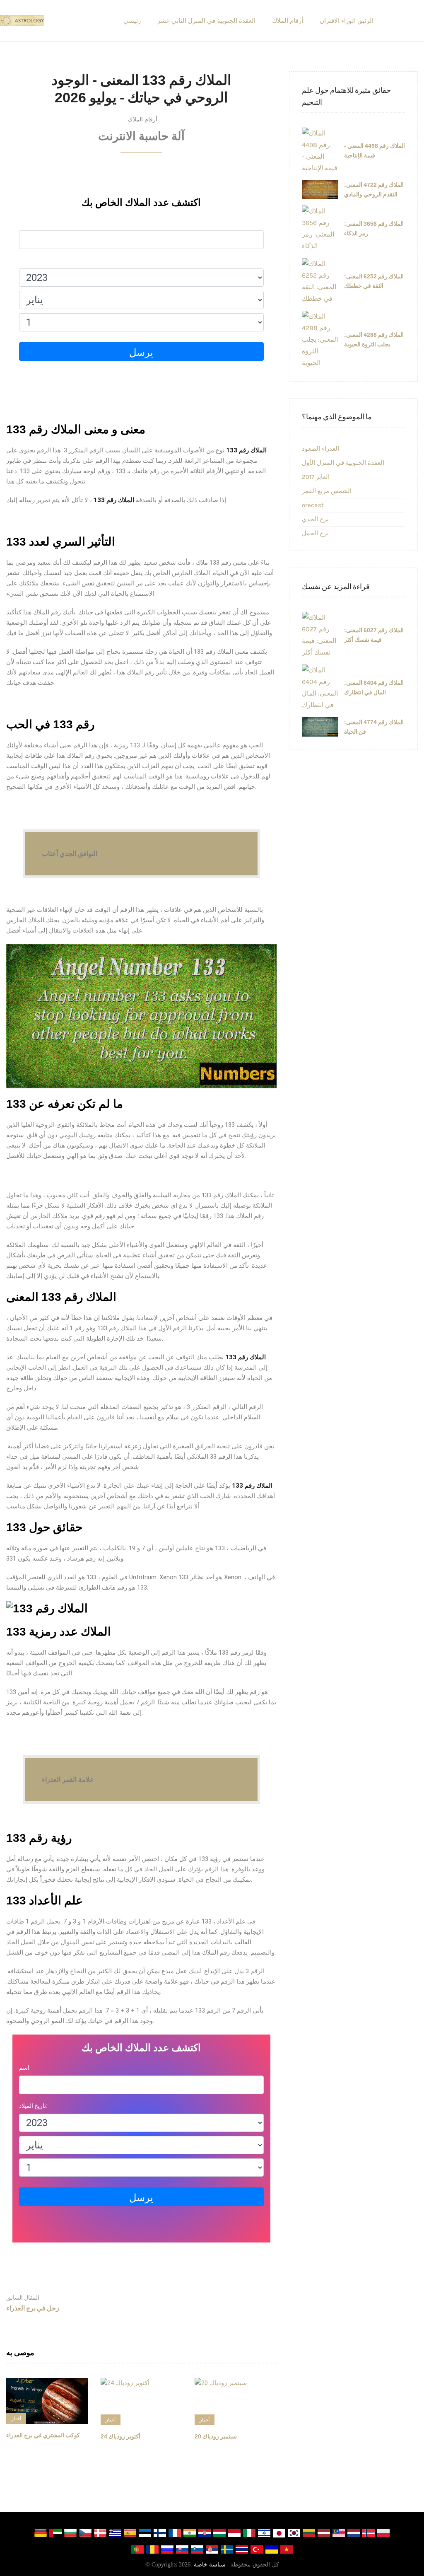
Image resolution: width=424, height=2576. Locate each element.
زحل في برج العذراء (33, 2303)
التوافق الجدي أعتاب (70, 854)
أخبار (16, 2419)
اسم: (25, 222)
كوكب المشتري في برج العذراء (43, 2435)
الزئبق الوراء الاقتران (347, 21)
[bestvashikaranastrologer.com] (22, 21)
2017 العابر (316, 477)
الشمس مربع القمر (327, 491)
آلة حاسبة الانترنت (141, 136)
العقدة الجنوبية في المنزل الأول (343, 463)
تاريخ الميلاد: (33, 261)
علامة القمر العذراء (68, 1780)
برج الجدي (315, 519)
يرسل (141, 353)
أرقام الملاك (288, 21)
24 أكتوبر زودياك (120, 2436)
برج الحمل (315, 533)
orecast (313, 505)
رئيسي (132, 21)
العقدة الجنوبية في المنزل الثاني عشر (206, 21)
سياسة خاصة (210, 2565)
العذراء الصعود (320, 449)
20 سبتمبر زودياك (216, 2436)
